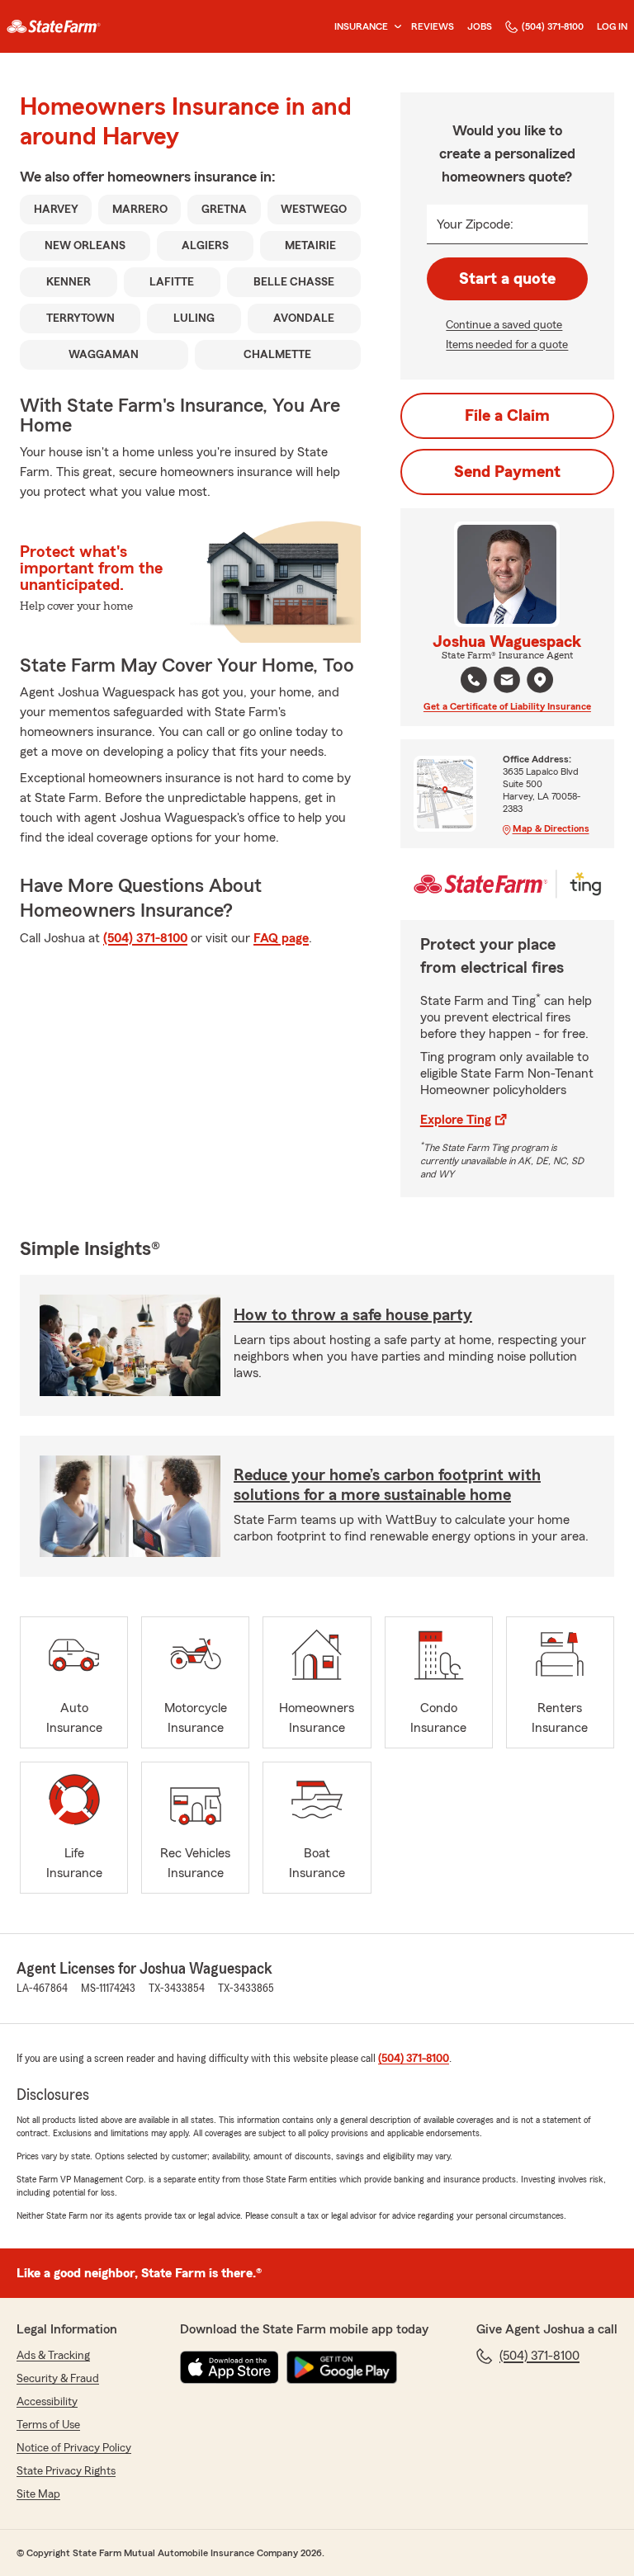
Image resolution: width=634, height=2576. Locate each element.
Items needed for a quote (507, 345)
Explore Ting (456, 1120)
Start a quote (507, 279)
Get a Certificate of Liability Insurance (507, 706)
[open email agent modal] (507, 682)
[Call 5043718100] (474, 680)
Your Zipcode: (475, 224)
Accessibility (47, 2402)
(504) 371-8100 (553, 26)
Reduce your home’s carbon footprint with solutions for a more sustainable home (387, 1485)
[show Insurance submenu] (395, 27)
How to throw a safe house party (353, 1315)
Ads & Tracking (53, 2356)
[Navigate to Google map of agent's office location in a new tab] (540, 680)
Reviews (433, 26)
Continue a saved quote (504, 325)
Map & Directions (551, 828)
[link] (54, 26)
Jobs (480, 26)
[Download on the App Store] (229, 2367)
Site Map (38, 2494)
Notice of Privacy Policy (74, 2448)
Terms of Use (48, 2425)
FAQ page (281, 938)
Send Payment (507, 472)
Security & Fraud (58, 2379)
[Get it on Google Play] (342, 2367)
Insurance (361, 26)
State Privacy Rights (66, 2471)
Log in (612, 26)
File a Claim (507, 416)
